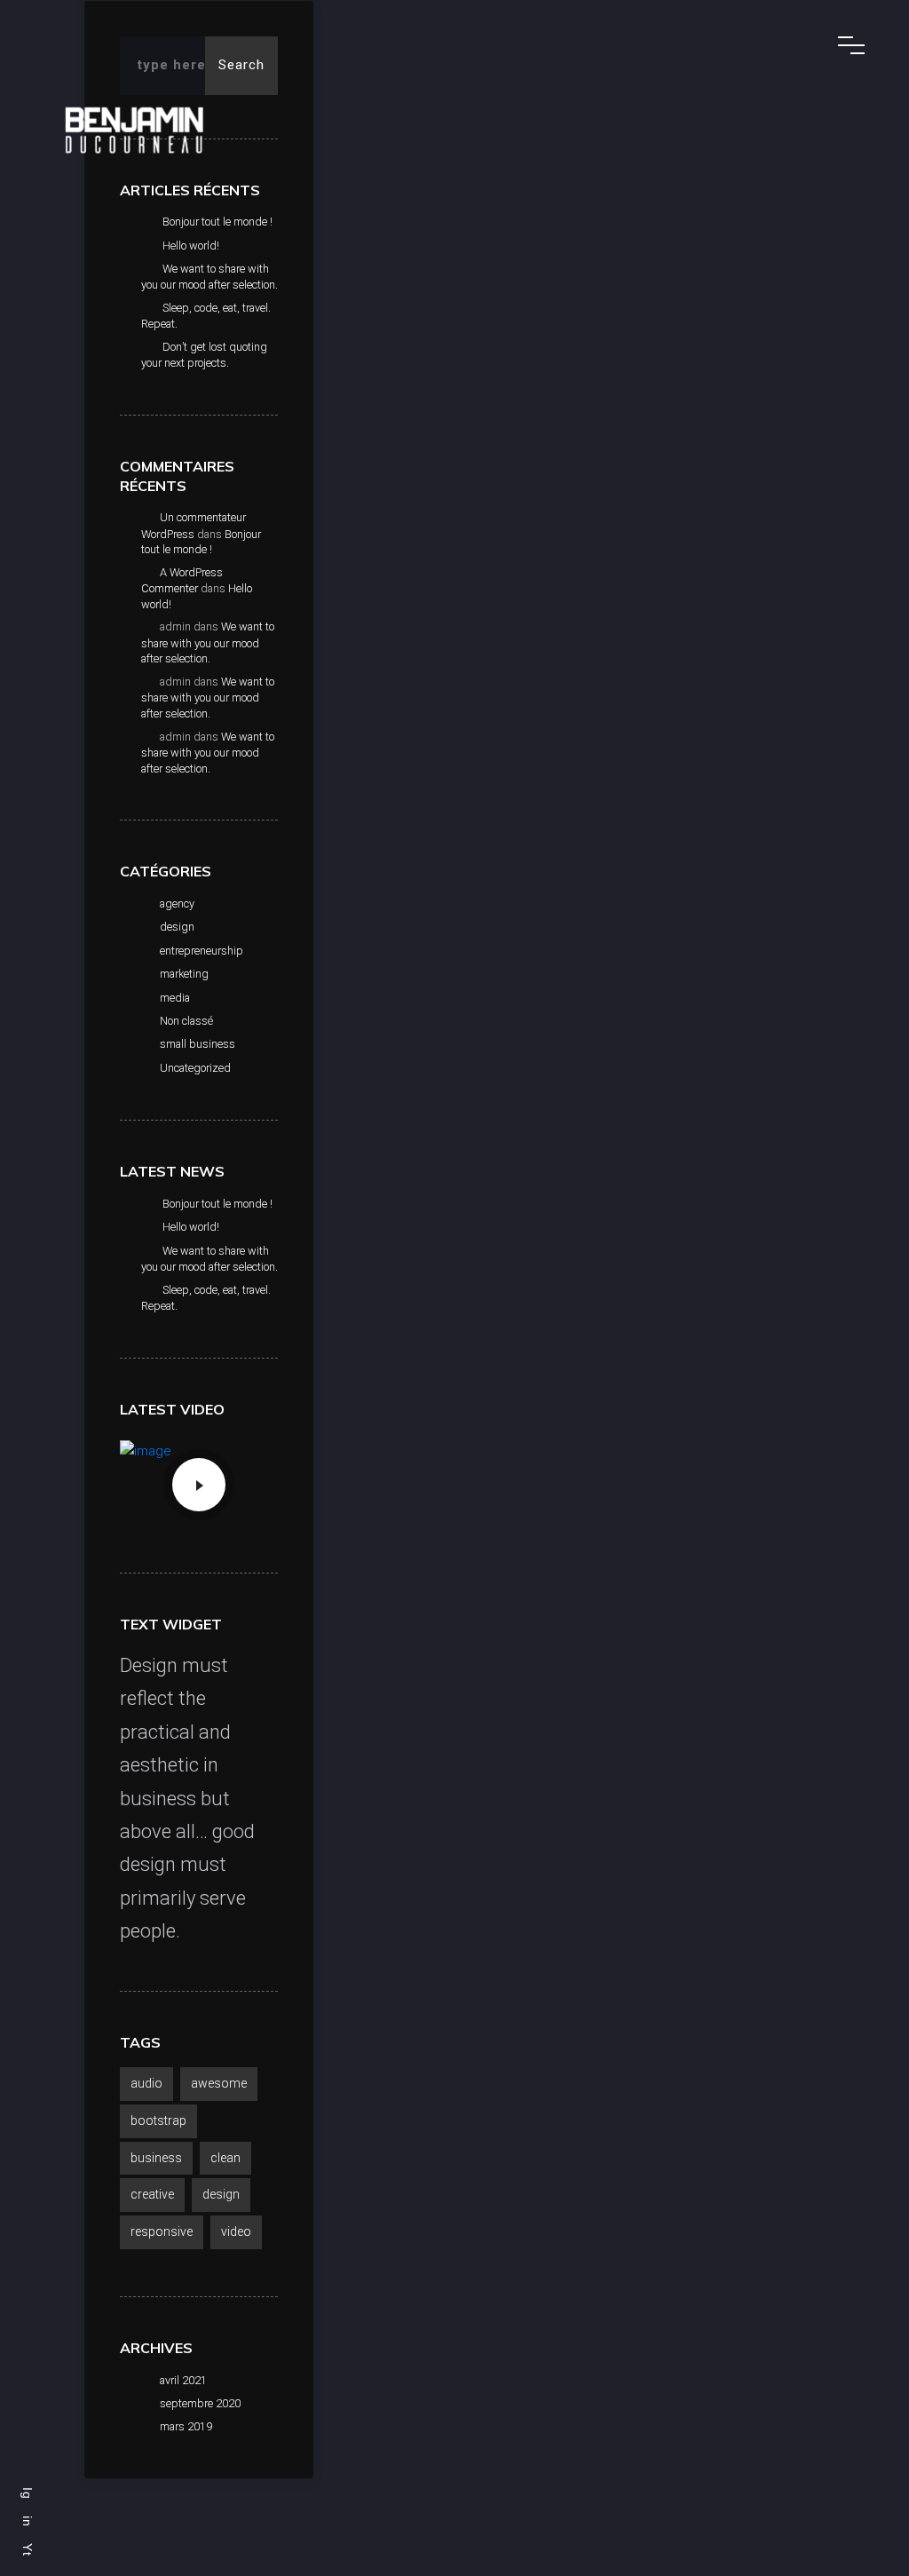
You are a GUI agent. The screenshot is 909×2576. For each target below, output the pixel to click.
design (177, 927)
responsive (162, 2231)
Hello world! (191, 246)
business (156, 2158)
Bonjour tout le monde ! (217, 222)
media (175, 998)
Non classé (186, 1021)
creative (152, 2194)
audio (146, 2083)
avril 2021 (183, 2380)
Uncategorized (195, 1068)
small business (198, 1044)
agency (177, 904)
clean (225, 2158)
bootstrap (158, 2120)
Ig (28, 2493)
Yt (28, 2550)
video (236, 2231)
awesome (219, 2083)
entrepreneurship (202, 951)
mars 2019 (186, 2426)
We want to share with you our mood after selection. (208, 642)
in (28, 2521)
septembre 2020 (200, 2403)
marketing (184, 974)
